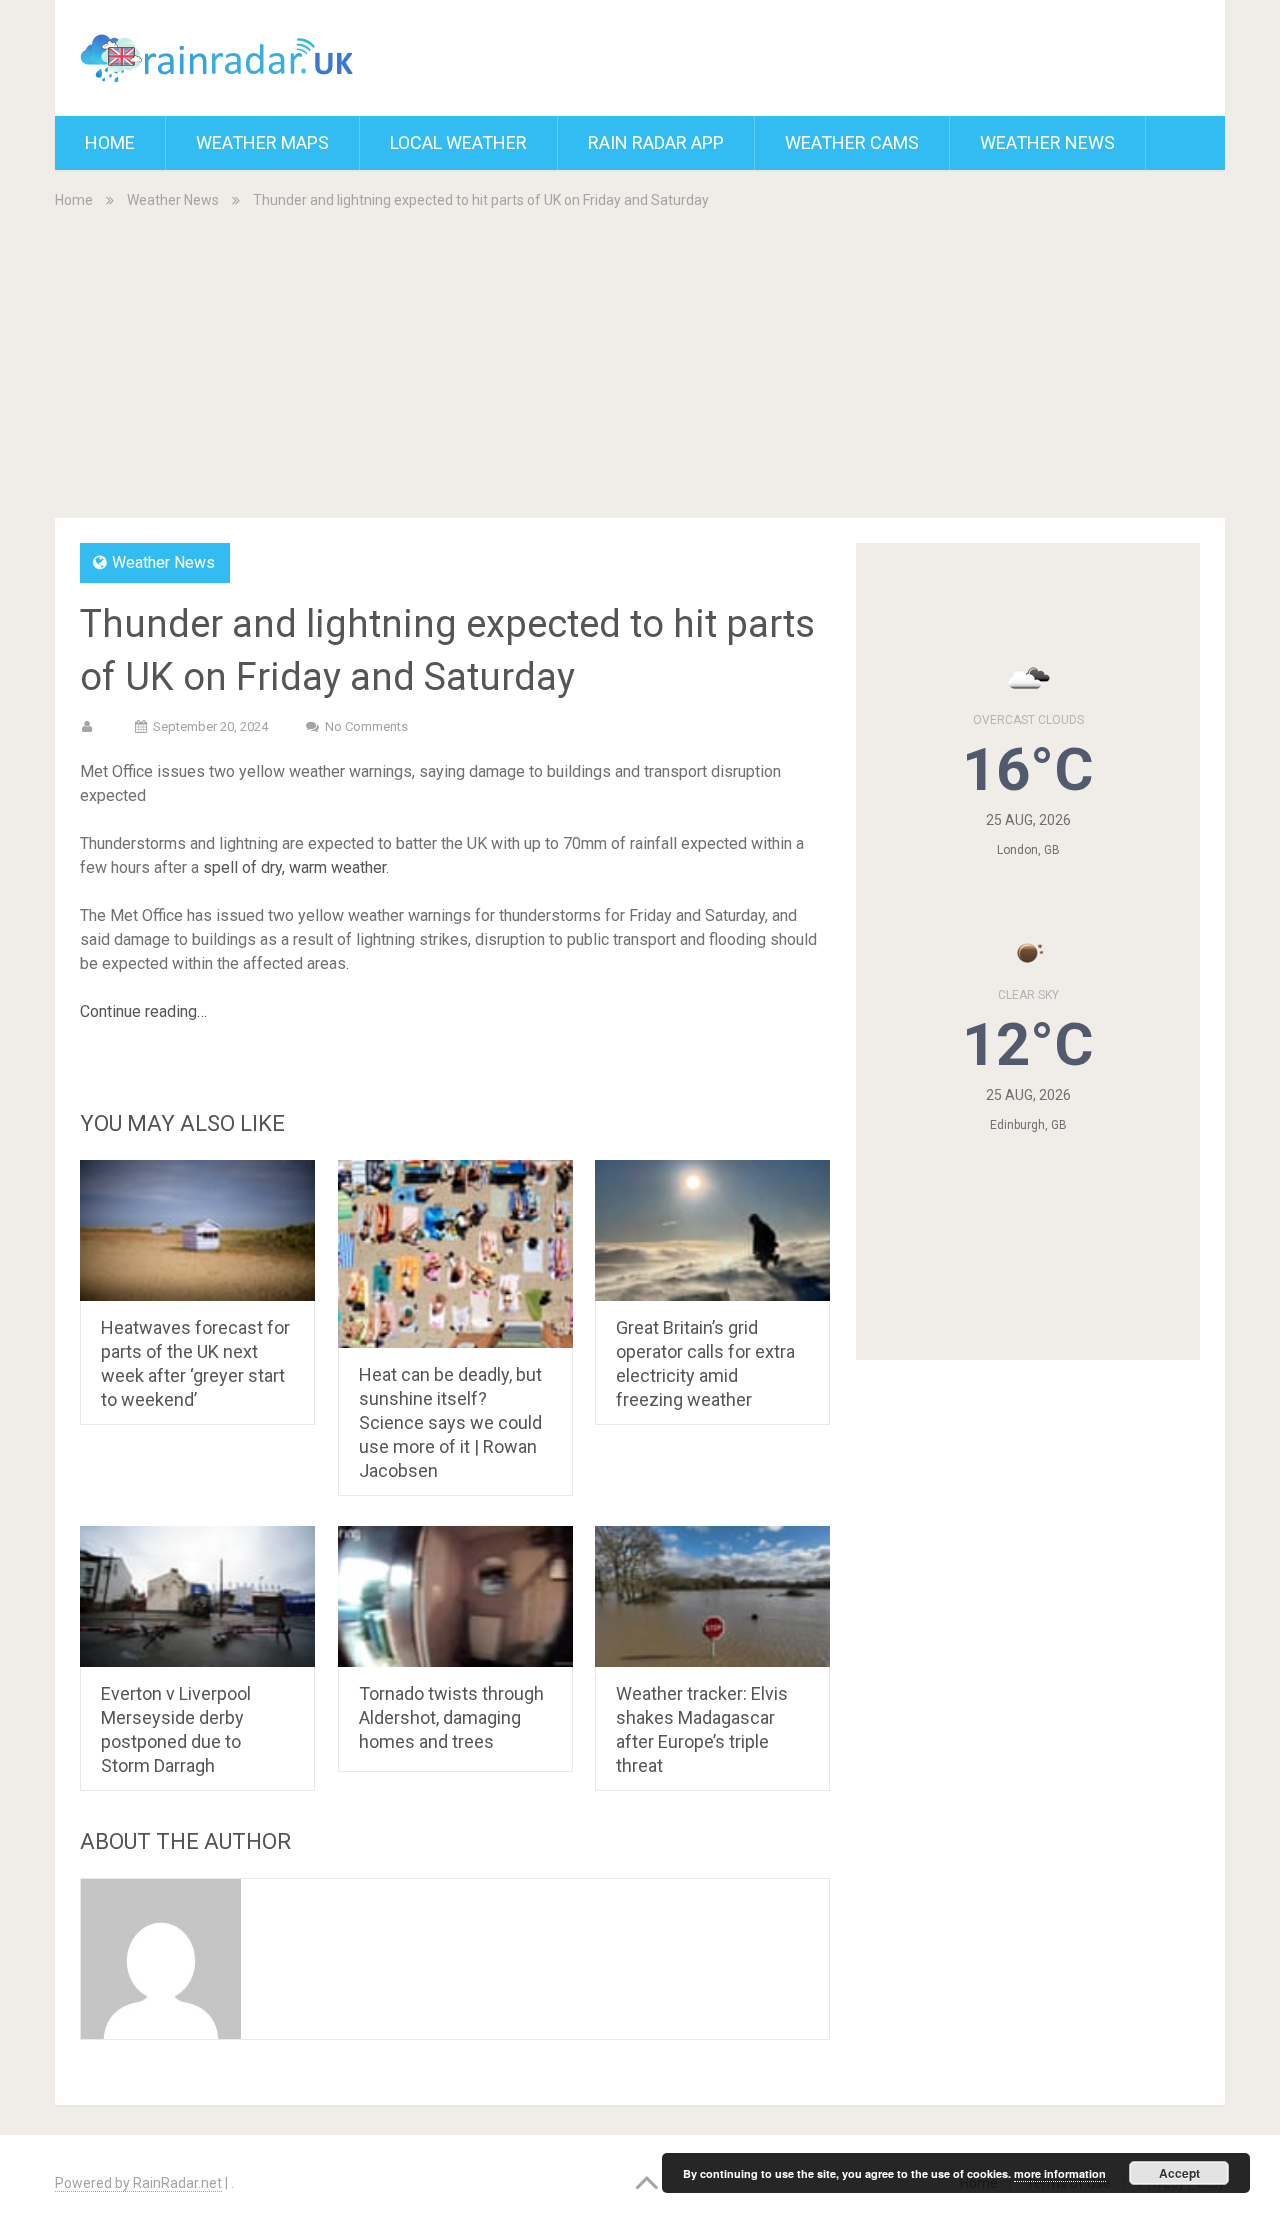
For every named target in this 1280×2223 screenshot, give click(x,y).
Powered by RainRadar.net (138, 2183)
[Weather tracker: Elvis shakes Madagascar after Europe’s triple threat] (712, 1596)
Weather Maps (262, 142)
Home (110, 142)
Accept (1179, 2173)
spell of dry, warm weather (294, 867)
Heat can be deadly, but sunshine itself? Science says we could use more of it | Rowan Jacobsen (450, 1422)
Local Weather (458, 142)
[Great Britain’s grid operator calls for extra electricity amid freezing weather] (712, 1230)
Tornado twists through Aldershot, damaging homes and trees (451, 1717)
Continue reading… (143, 1011)
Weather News (1047, 142)
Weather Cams (852, 142)
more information (1060, 2173)
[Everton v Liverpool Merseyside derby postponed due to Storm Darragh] (197, 1596)
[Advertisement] (640, 362)
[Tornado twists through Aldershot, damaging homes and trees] (455, 1596)
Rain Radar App (656, 142)
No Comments (366, 726)
